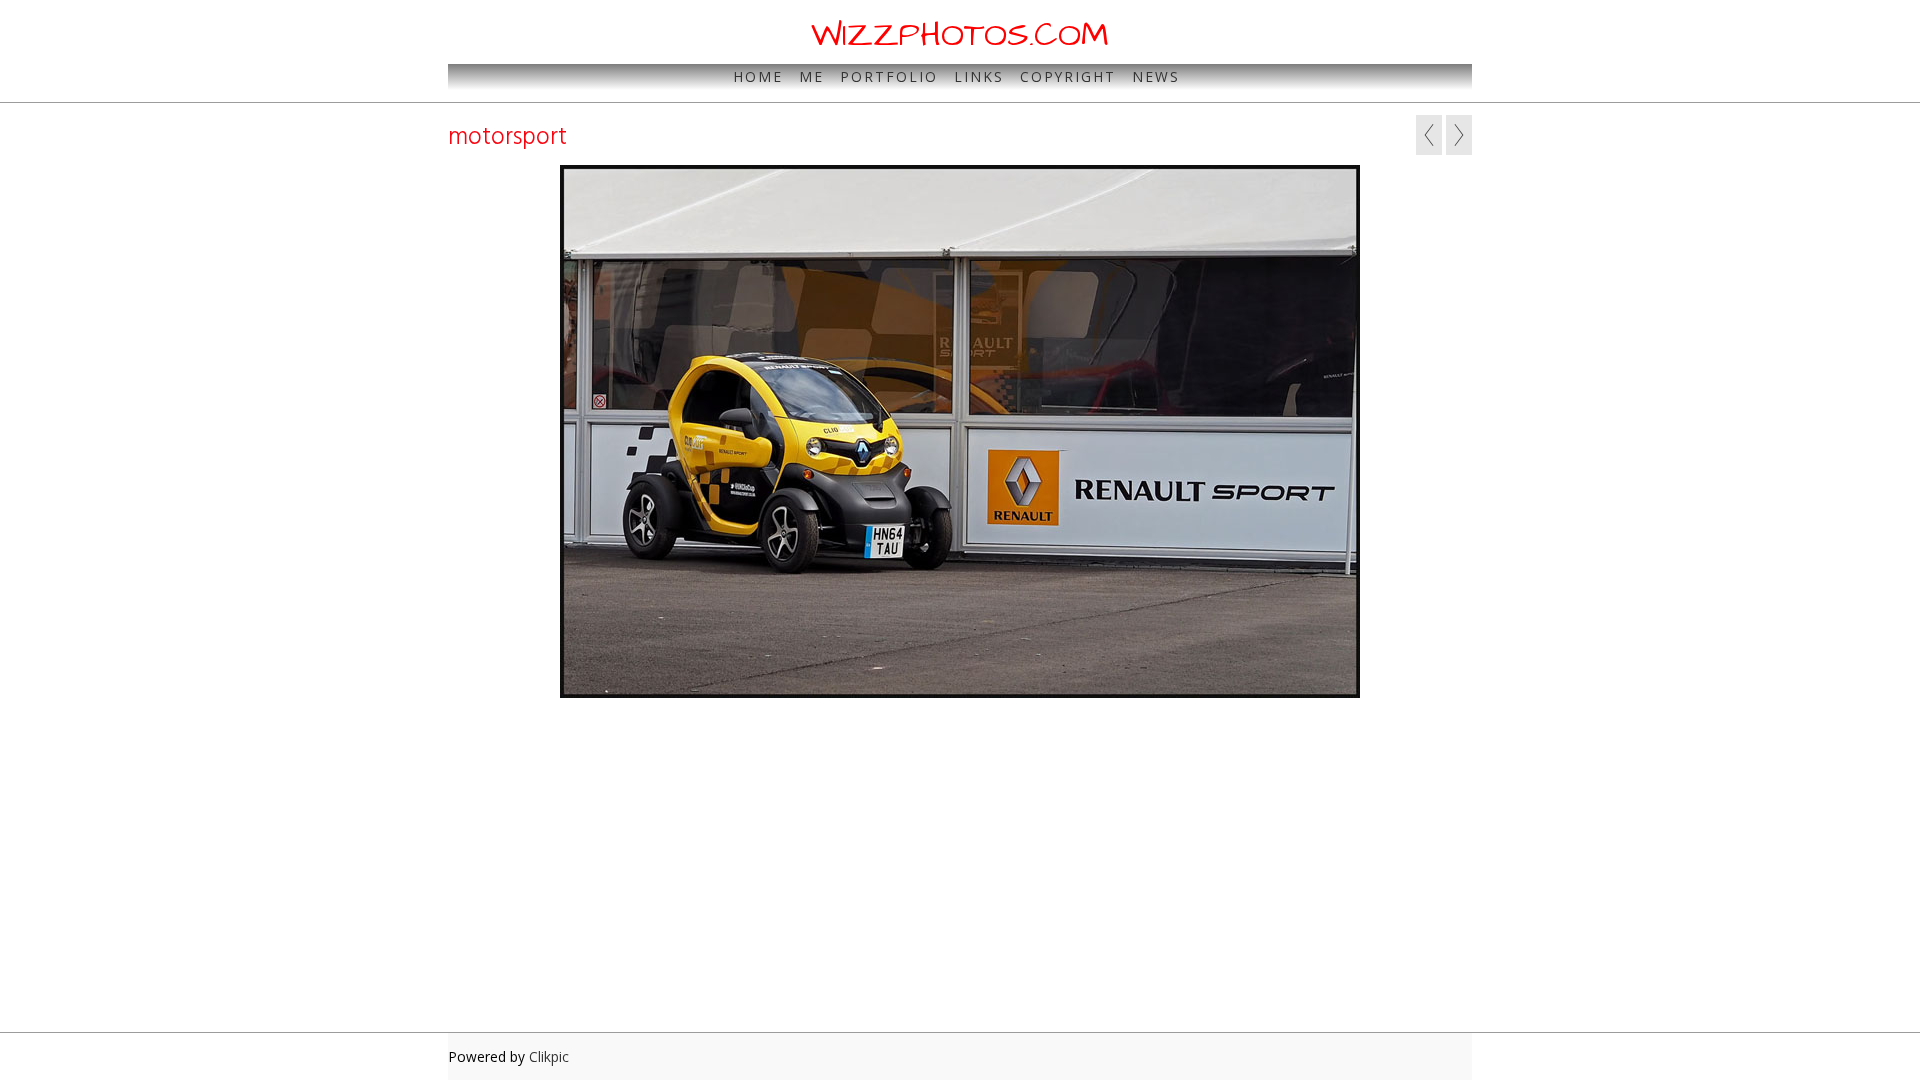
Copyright (1068, 76)
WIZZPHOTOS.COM (960, 35)
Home (758, 76)
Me (811, 76)
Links (979, 76)
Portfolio (889, 76)
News (1156, 76)
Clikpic (549, 1056)
